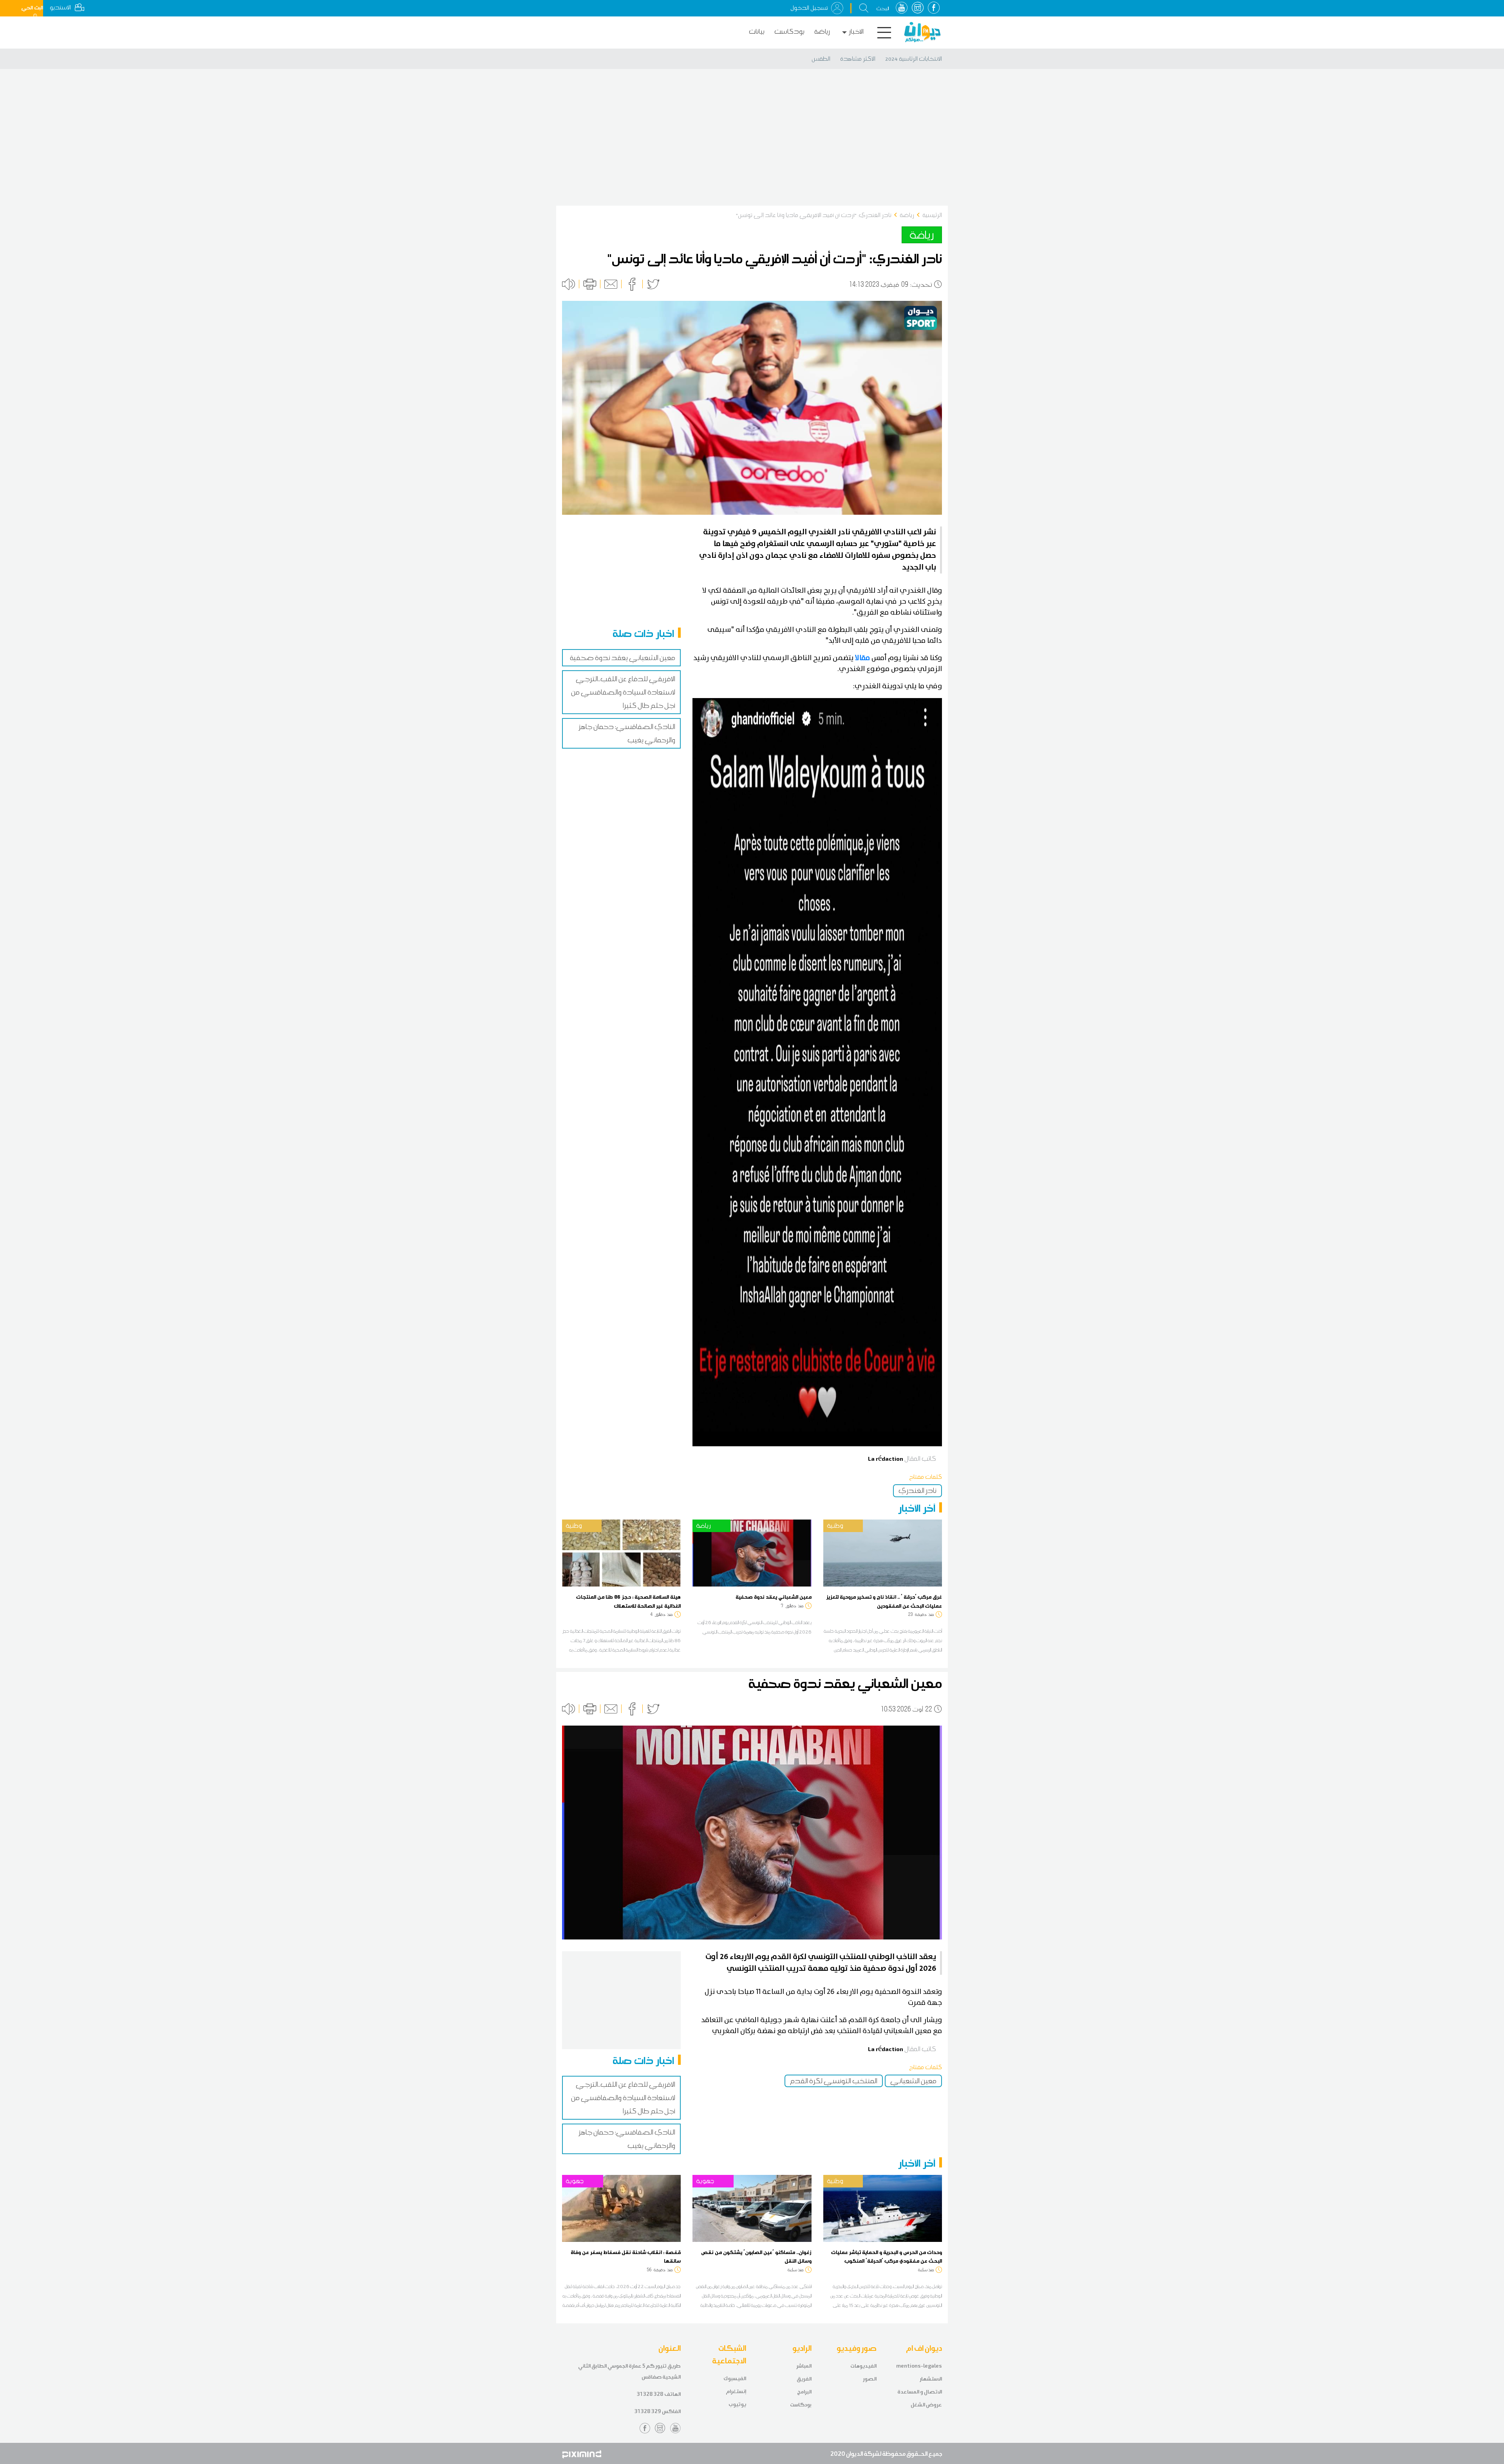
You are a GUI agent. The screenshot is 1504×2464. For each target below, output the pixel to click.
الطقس (821, 59)
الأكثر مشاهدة (858, 59)
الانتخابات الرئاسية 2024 (914, 59)
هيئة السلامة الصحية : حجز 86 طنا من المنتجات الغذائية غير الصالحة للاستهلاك (628, 1601)
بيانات (757, 32)
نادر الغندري (917, 1491)
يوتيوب (737, 2404)
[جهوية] (621, 2208)
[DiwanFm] (922, 32)
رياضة (822, 32)
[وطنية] (621, 1552)
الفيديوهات (863, 2366)
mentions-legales (919, 2366)
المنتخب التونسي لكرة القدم (834, 2081)
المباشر (804, 2366)
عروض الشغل (926, 2405)
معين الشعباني (913, 2081)
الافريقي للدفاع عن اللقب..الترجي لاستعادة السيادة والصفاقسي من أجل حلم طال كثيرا (623, 692)
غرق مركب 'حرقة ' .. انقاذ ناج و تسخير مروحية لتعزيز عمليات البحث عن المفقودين (884, 1601)
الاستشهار (931, 2379)
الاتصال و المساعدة (920, 2392)
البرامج (804, 2392)
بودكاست (789, 32)
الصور (870, 2379)
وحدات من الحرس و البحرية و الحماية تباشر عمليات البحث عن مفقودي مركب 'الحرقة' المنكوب (887, 2256)
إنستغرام (736, 2391)
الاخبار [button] (856, 32)
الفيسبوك (735, 2378)
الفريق (804, 2379)
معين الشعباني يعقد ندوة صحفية (623, 658)
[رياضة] (752, 1552)
